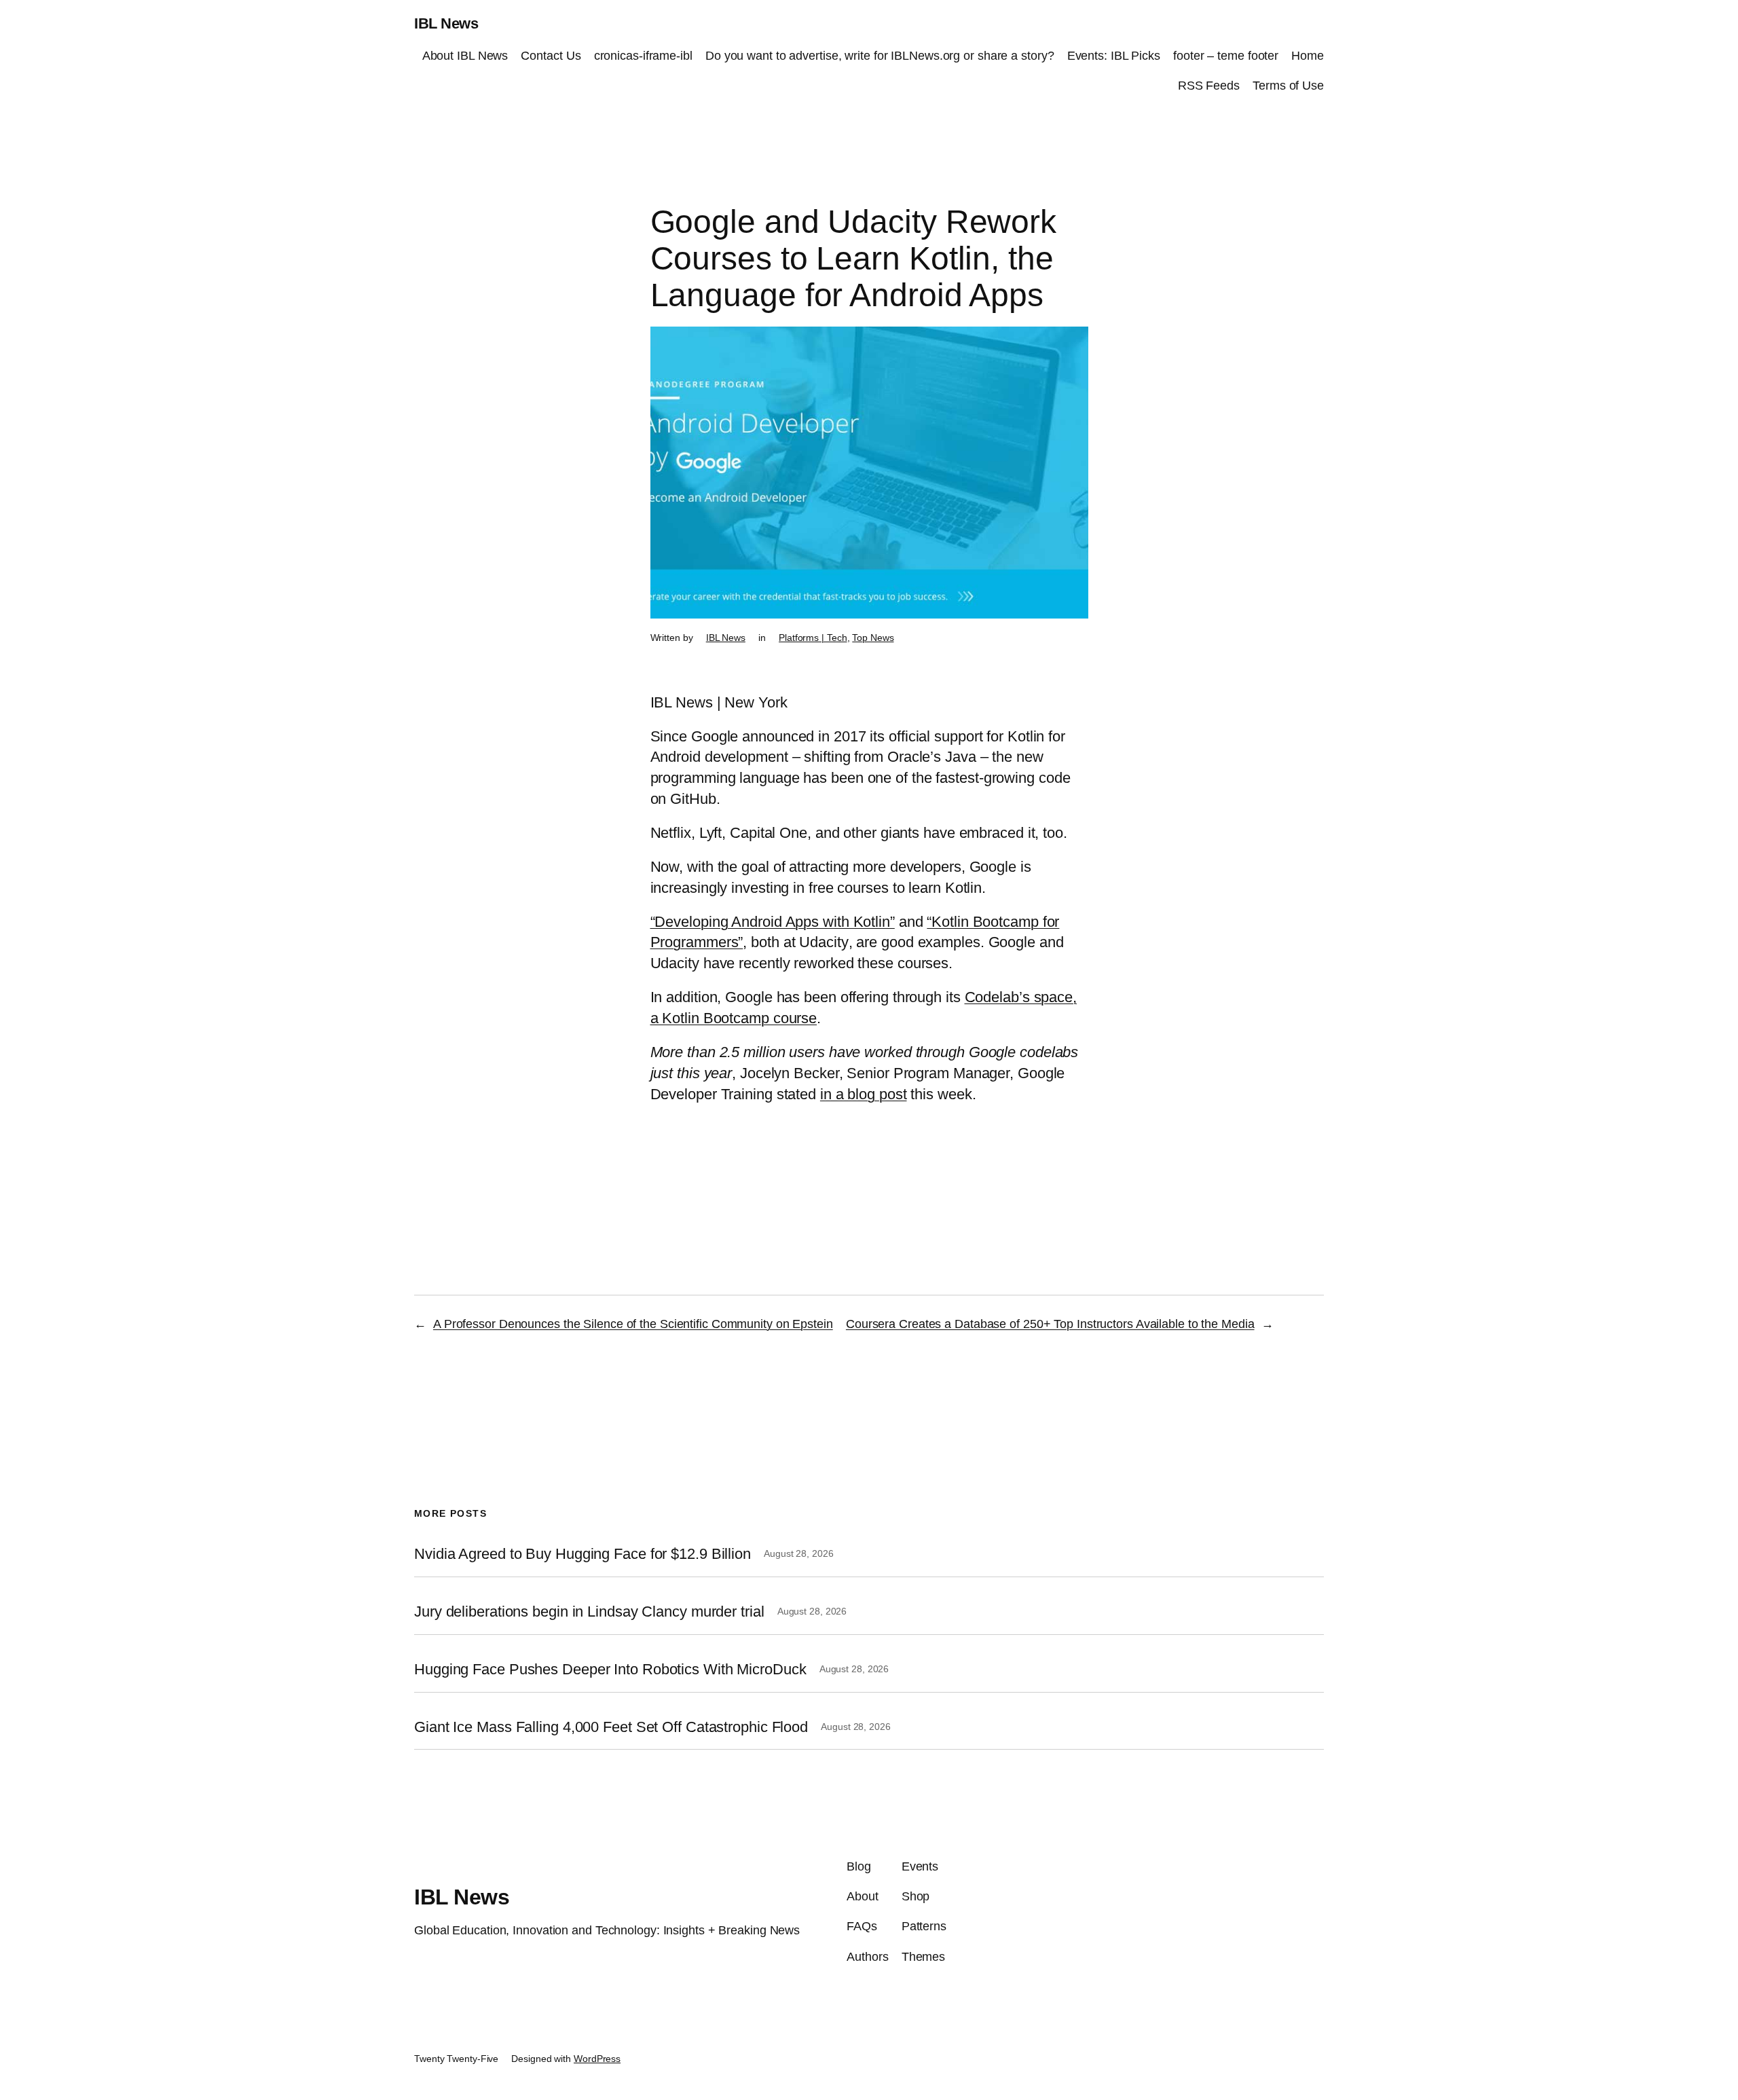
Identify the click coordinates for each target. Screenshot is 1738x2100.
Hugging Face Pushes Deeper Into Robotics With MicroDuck (610, 1670)
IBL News (446, 23)
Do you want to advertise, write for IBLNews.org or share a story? (880, 56)
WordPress (597, 2059)
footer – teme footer (1226, 56)
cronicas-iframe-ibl (643, 56)
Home (1308, 56)
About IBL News (465, 56)
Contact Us (551, 56)
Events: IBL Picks (1114, 56)
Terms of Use (1288, 86)
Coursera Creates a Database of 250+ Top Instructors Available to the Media (1050, 1324)
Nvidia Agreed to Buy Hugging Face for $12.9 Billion (583, 1554)
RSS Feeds (1209, 86)
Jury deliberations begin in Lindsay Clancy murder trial (589, 1612)
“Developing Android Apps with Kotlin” (773, 922)
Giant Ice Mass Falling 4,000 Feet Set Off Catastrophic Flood (611, 1727)
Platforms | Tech (813, 638)
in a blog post (864, 1094)
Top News (873, 638)
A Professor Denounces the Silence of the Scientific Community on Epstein (633, 1324)
